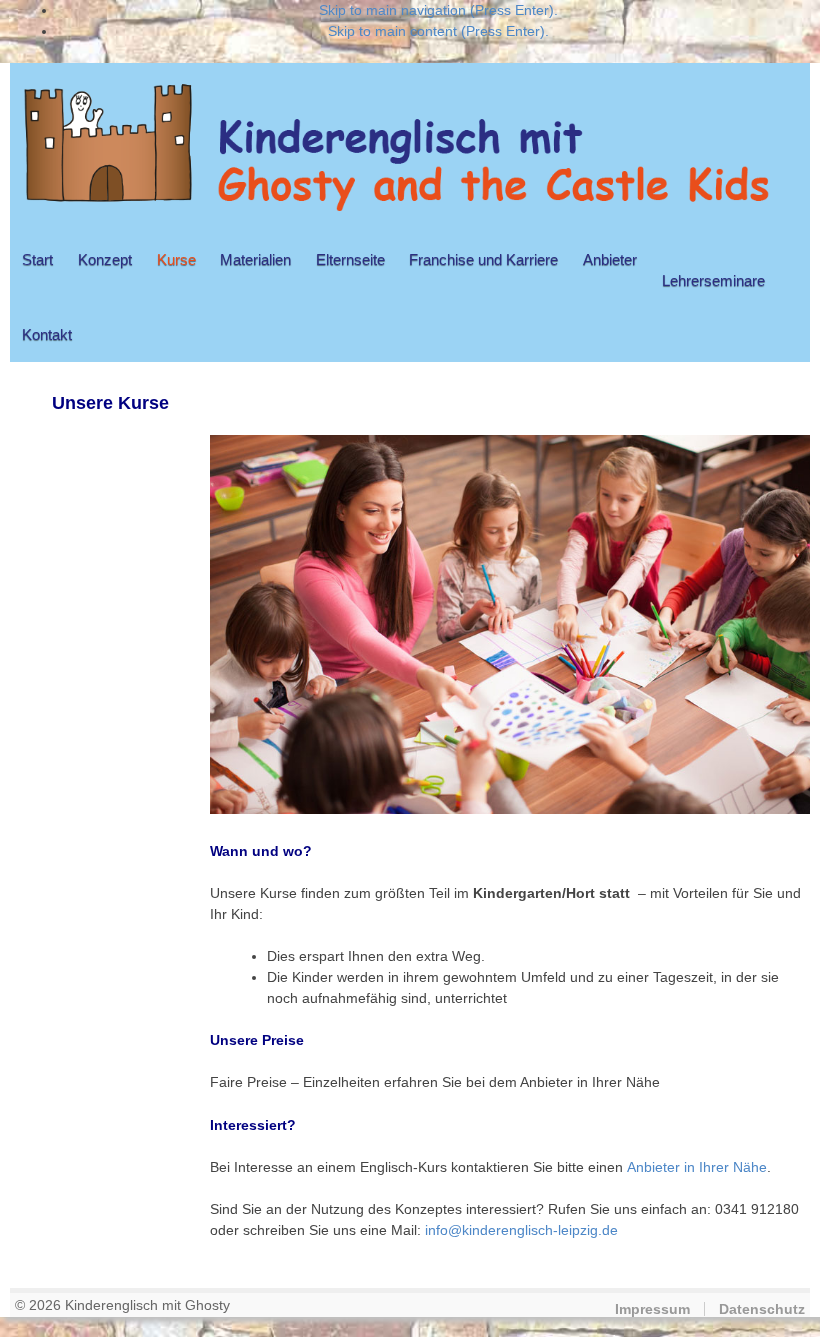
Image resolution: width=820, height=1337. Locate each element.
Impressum (652, 1309)
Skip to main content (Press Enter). (438, 31)
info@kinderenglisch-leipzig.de (521, 1230)
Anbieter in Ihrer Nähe (697, 1167)
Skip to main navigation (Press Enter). (438, 10)
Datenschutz (762, 1309)
